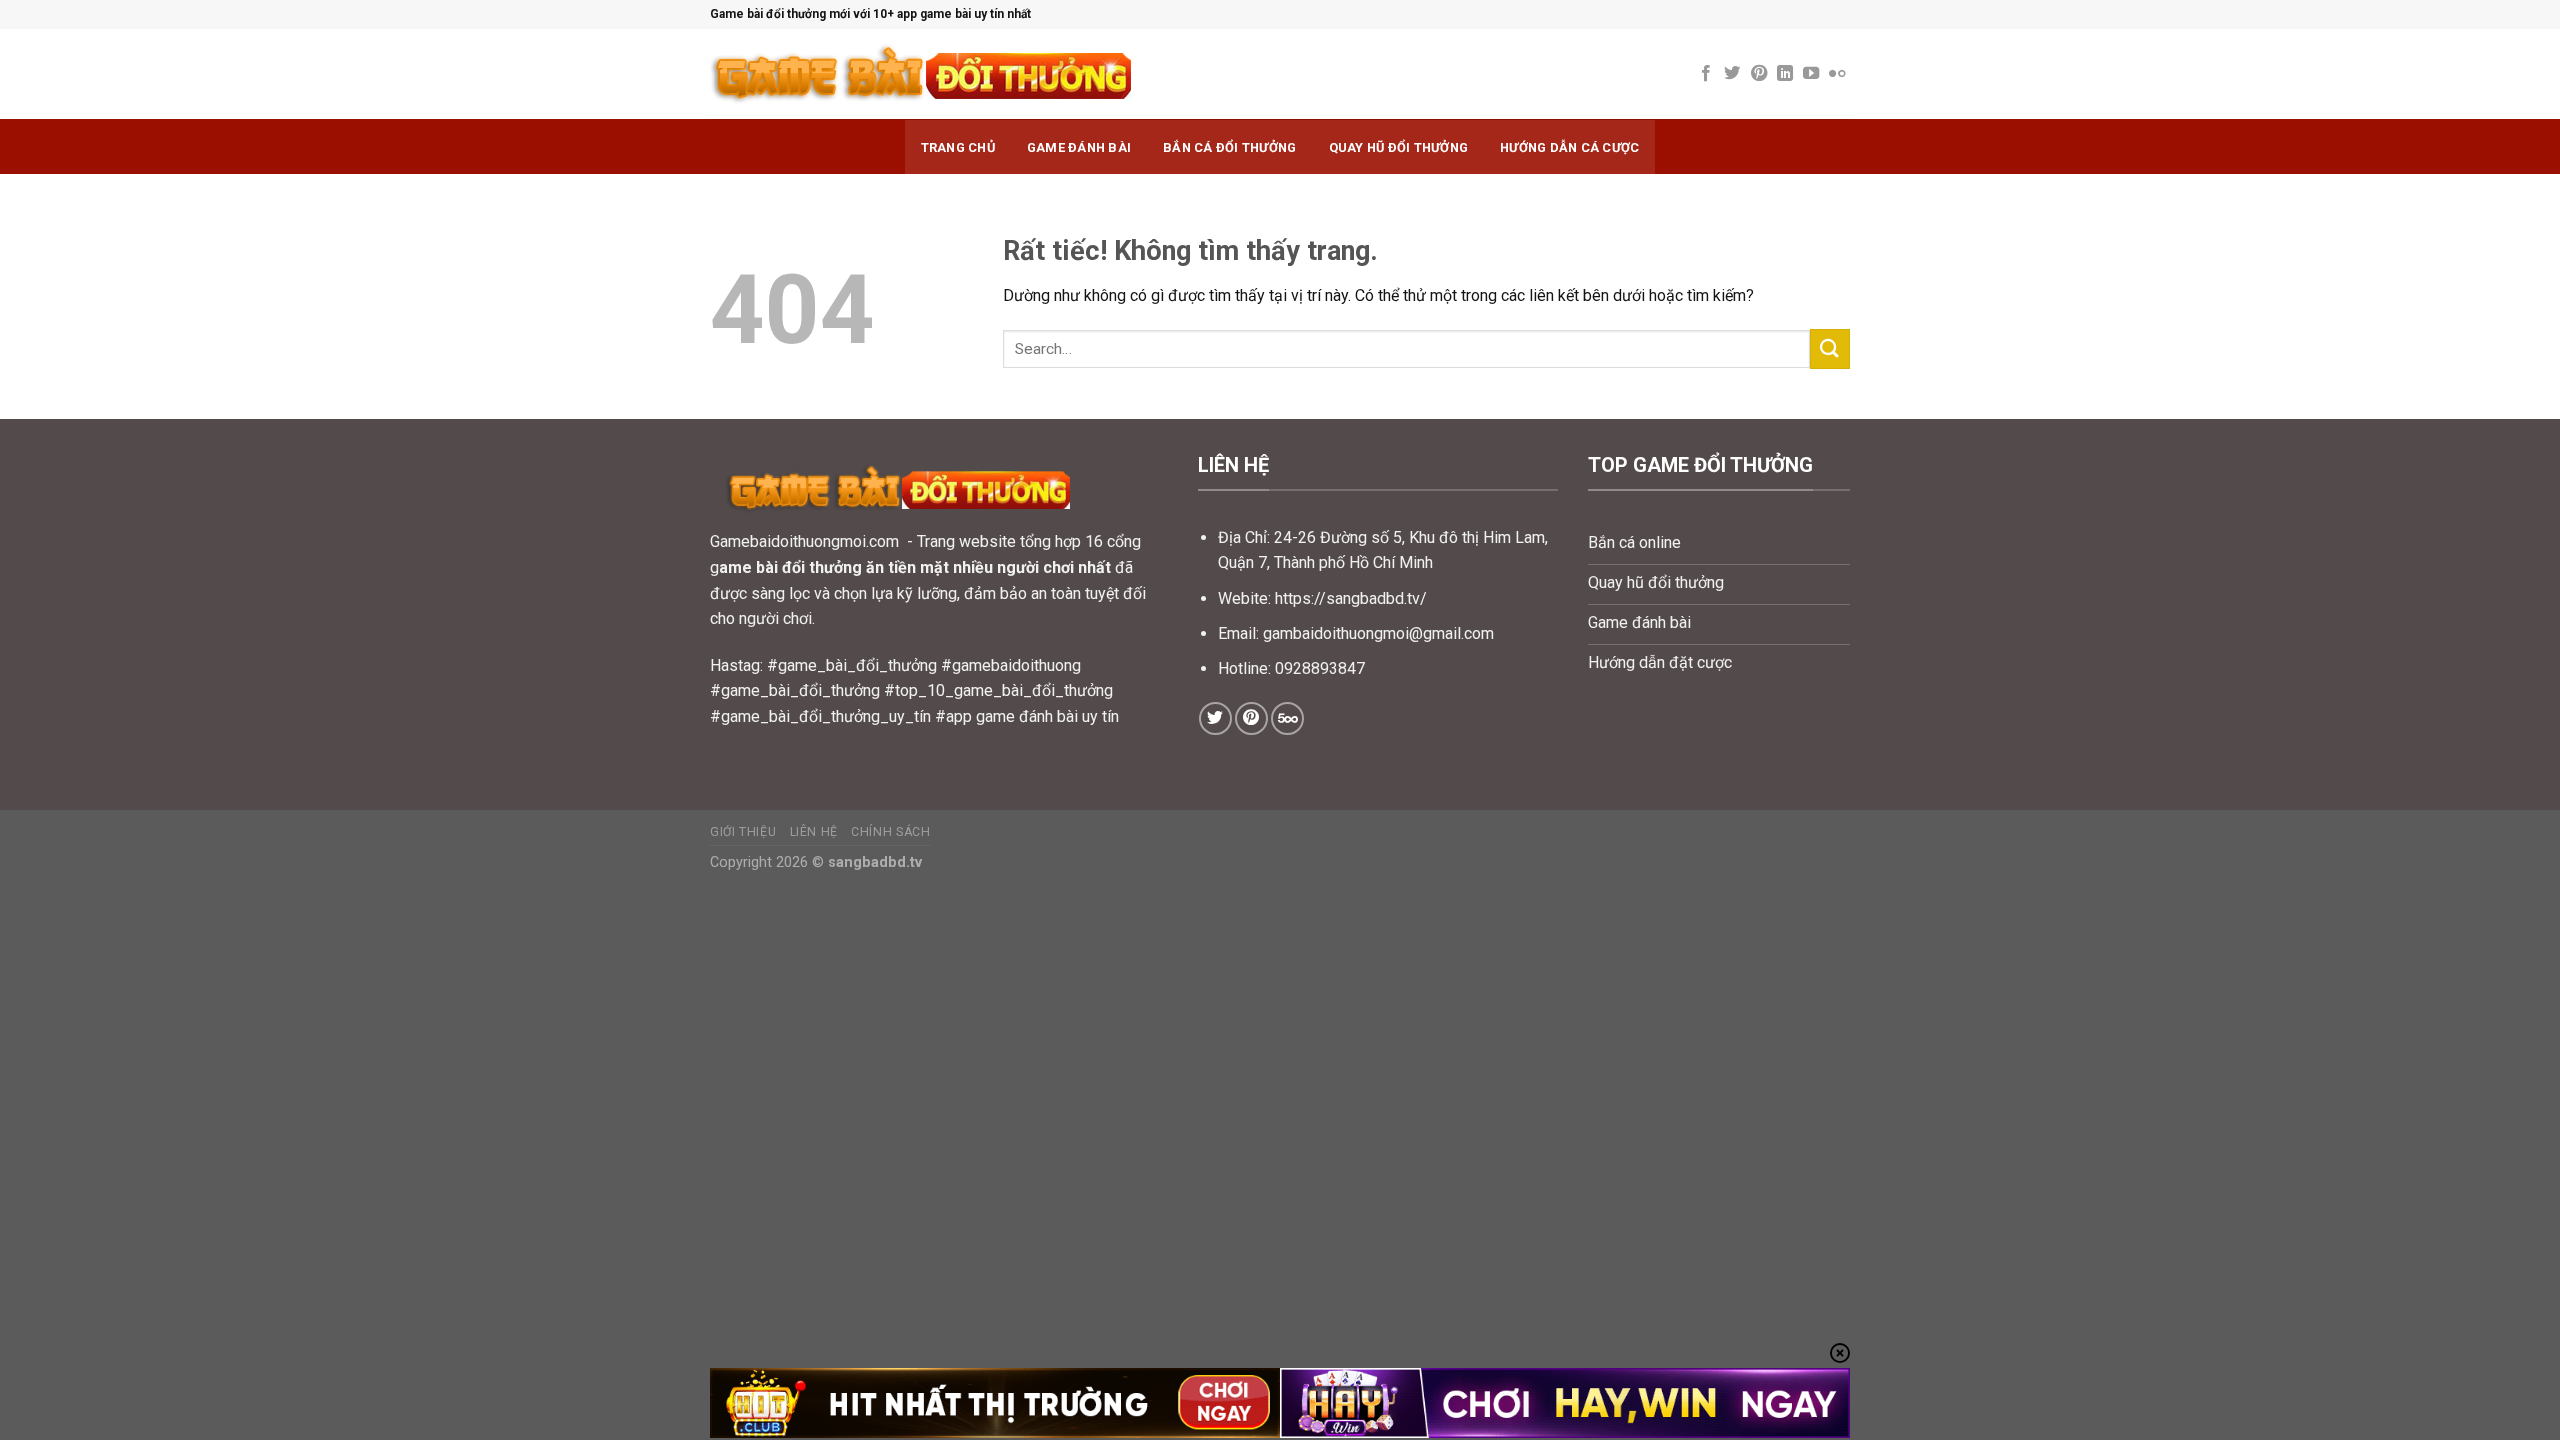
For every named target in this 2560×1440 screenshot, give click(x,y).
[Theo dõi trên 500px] (1287, 718)
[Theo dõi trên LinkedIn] (1785, 74)
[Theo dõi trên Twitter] (1732, 74)
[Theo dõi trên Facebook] (1706, 74)
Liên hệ (814, 832)
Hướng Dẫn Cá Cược (1569, 147)
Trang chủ (958, 147)
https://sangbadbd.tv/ (1351, 598)
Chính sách (890, 832)
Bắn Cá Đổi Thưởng (1229, 147)
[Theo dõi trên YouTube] (1811, 74)
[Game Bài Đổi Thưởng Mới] (990, 74)
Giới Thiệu (743, 832)
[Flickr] (1837, 74)
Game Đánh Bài (1079, 147)
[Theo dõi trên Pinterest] (1759, 74)
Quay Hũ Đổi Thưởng (1399, 147)
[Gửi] (1830, 348)
